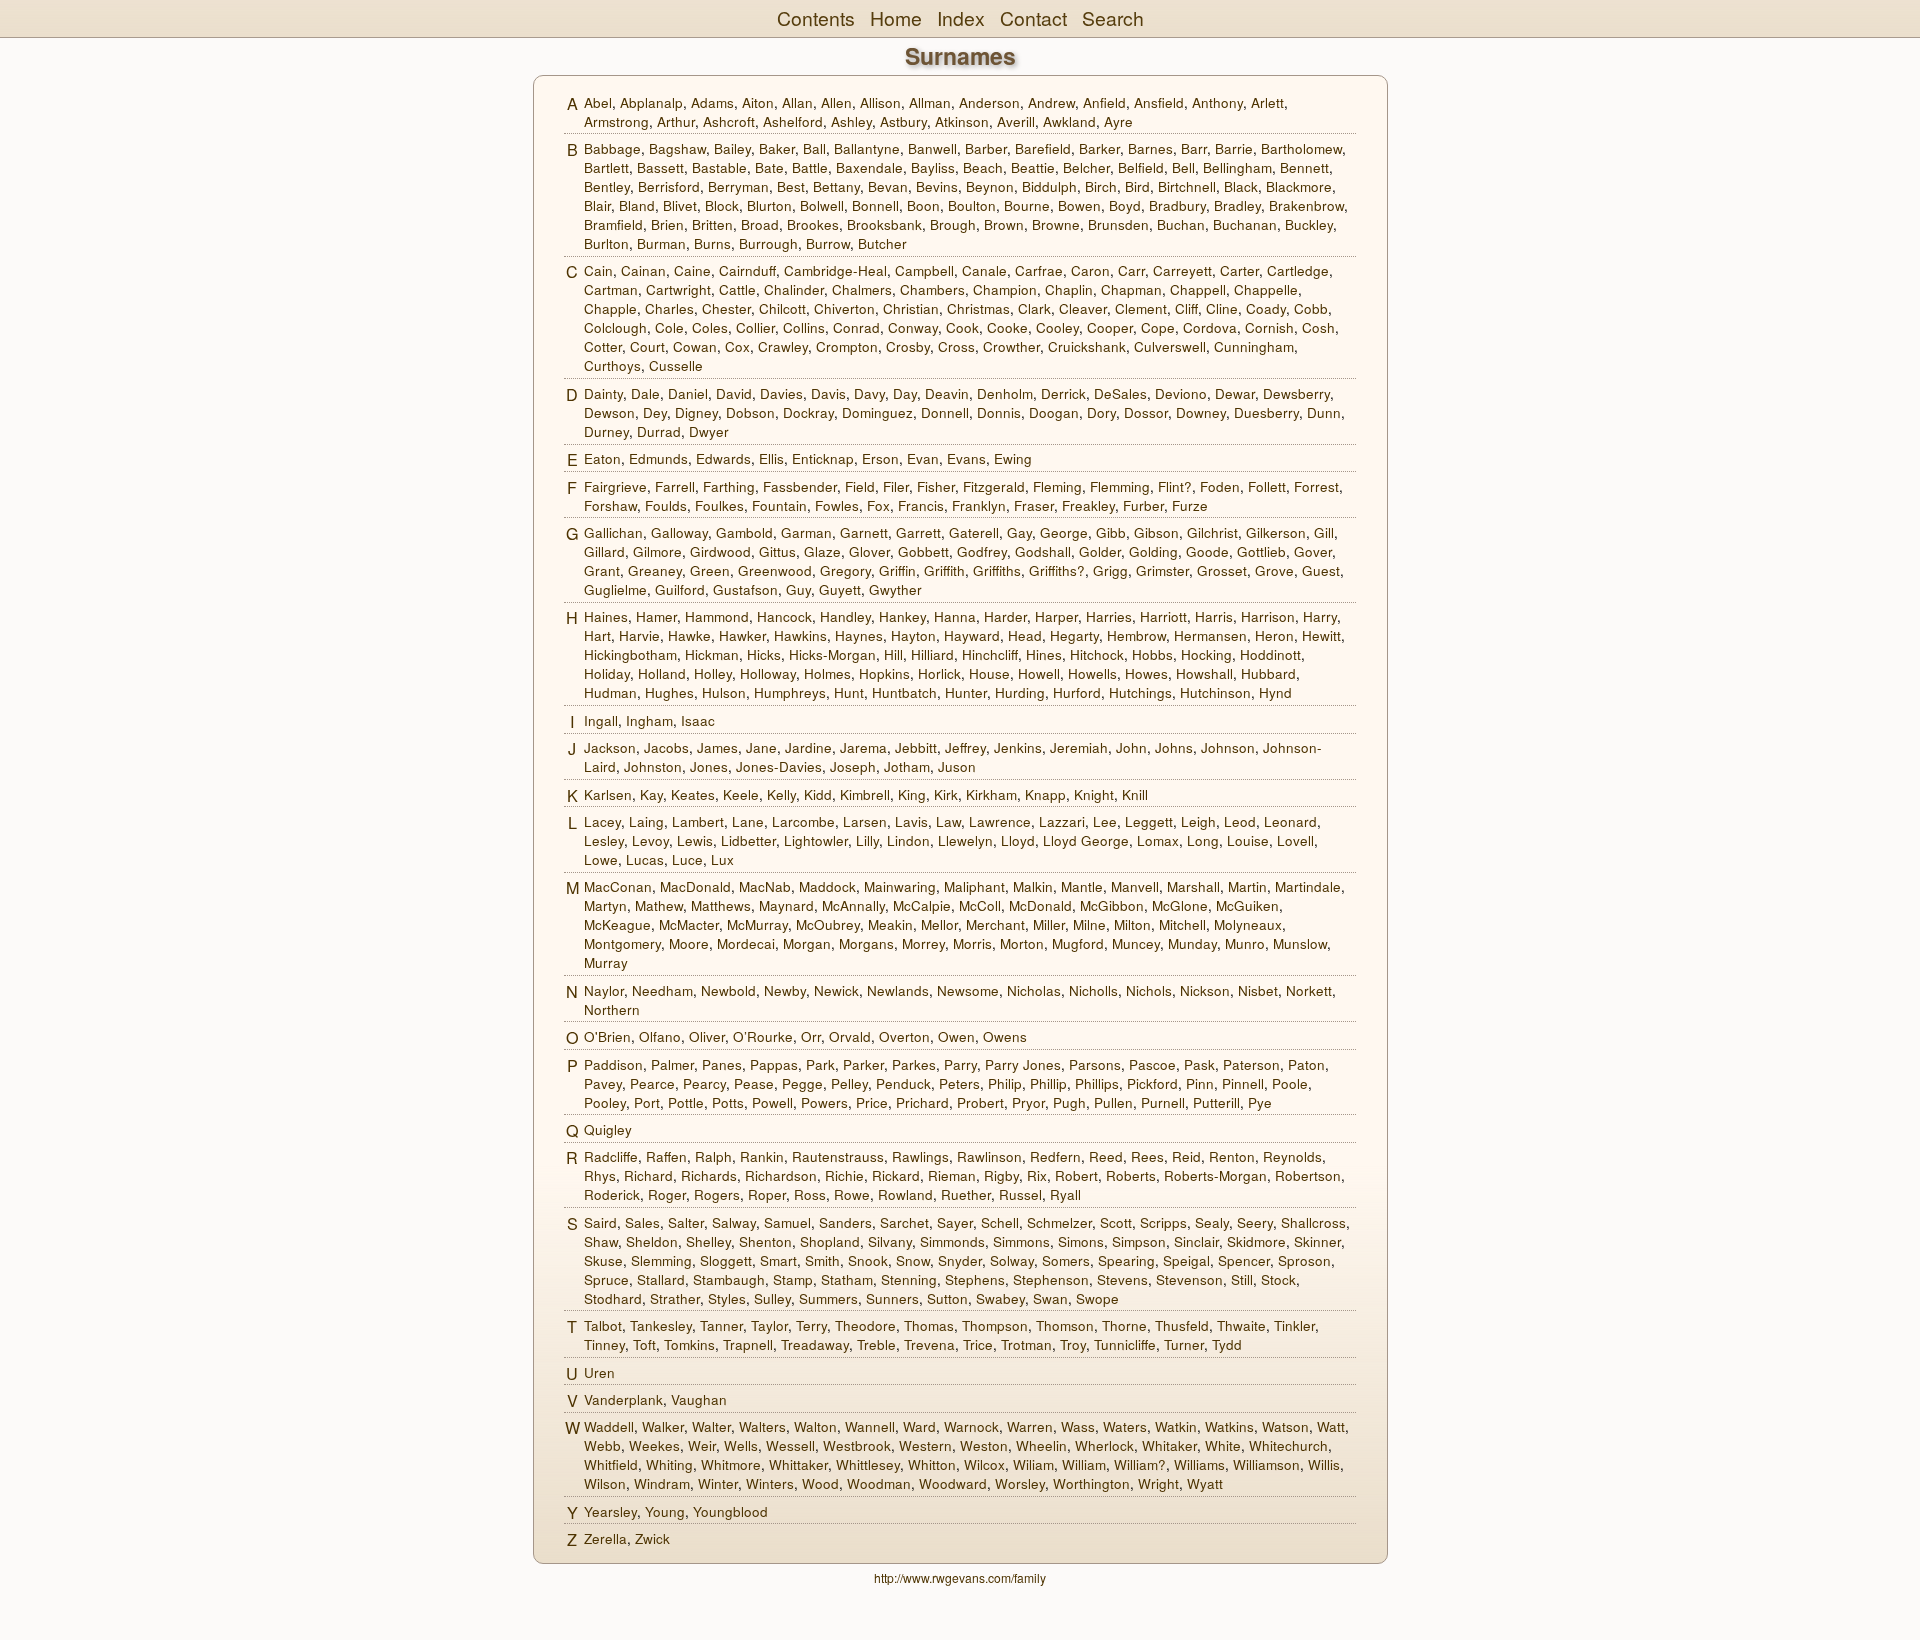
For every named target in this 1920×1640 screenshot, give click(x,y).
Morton (1022, 943)
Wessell (790, 1445)
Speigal (1186, 1260)
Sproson (1304, 1260)
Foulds (666, 505)
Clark (1034, 308)
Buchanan (1245, 224)
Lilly (867, 840)
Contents (816, 18)
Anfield (1104, 102)
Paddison (613, 1064)
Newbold (728, 990)
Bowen (1079, 205)
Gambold (744, 532)
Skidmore (1256, 1241)
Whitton (932, 1464)
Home (896, 18)
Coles (710, 327)
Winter (718, 1483)
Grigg (1110, 570)
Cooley (1057, 327)
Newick (836, 990)
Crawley (783, 346)
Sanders (845, 1222)
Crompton (847, 346)
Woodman (879, 1483)
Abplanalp (651, 102)
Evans (966, 458)
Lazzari (1062, 821)
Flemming (1120, 486)
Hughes (669, 692)
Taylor (769, 1325)
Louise (1248, 840)
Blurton (769, 205)
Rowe (852, 1194)
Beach (983, 167)
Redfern (1055, 1156)
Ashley (851, 121)
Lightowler (816, 840)
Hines (1044, 654)
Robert (1076, 1175)
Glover (869, 551)
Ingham (649, 720)
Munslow (1300, 943)
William (1084, 1464)
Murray (606, 962)
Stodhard (613, 1298)
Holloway (768, 673)
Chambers (932, 289)
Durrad (659, 431)
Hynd (1275, 692)
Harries (1109, 616)
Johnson (1228, 747)
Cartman (611, 289)
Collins (804, 327)
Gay (1019, 532)
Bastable (719, 167)
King (912, 794)
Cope (1158, 327)
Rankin (762, 1156)
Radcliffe (611, 1156)
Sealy (1212, 1222)
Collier (755, 327)
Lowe (601, 859)
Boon (923, 205)
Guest (1321, 570)
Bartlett (606, 167)
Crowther (1011, 346)
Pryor (1028, 1102)
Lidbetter (748, 840)
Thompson (995, 1325)
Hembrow (1136, 635)
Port (647, 1102)
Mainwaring (900, 886)
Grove (1274, 570)
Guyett (840, 589)
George (1064, 532)
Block (722, 205)
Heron (1274, 635)
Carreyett (1182, 270)
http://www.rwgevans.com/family (960, 1577)
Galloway (679, 532)
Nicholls (1093, 990)
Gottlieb (1261, 551)
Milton (1132, 924)
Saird (600, 1222)
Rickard (896, 1175)
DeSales (1120, 393)
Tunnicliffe (1125, 1344)
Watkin (1176, 1426)
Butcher (882, 243)
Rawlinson (989, 1156)
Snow (913, 1260)
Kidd (818, 794)
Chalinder (794, 289)
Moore (689, 943)
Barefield (1043, 148)
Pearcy (704, 1083)
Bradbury (1177, 205)
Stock (1278, 1279)
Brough (953, 224)
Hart (597, 635)
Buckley (1309, 224)
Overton (904, 1036)
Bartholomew (1301, 148)
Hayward (972, 635)
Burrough (768, 243)
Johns (1174, 747)
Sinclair (1196, 1241)
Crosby (908, 346)
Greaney (655, 570)
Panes (722, 1064)
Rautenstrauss (838, 1156)
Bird (1137, 186)
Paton (1306, 1064)
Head (1025, 635)
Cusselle (676, 365)
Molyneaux (1248, 924)
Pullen (1113, 1102)
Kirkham (991, 794)
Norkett (1309, 990)
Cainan (643, 270)
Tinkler (1294, 1325)
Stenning (909, 1279)
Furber (1143, 505)
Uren (599, 1372)
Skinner (1317, 1241)
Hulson (724, 692)
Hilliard (932, 654)
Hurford (1077, 692)
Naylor (604, 990)
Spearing (1126, 1260)
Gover (1313, 551)
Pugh (1069, 1102)
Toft (644, 1344)
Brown (1004, 224)
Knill (1135, 794)
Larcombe (803, 821)
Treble (876, 1344)
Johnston (653, 766)
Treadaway (815, 1344)
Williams (1199, 1464)
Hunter (966, 692)
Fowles (837, 505)
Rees (1147, 1156)
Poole (1290, 1083)
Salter (686, 1222)
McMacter (689, 924)
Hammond (717, 616)
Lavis (911, 821)
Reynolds (1292, 1156)
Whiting (669, 1464)
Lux (722, 859)
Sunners (892, 1298)
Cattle (737, 289)
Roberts (1131, 1175)
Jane (761, 747)
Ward (919, 1426)
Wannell (870, 1426)
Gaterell (974, 532)
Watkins (1229, 1426)
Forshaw (610, 505)
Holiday (607, 673)
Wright (1158, 1483)
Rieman (952, 1175)
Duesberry (1266, 412)
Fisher (936, 486)
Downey (1201, 412)
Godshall (1043, 551)
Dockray (808, 412)
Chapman (1131, 289)
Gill (1324, 532)
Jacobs (666, 747)
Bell (1183, 167)
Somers (1066, 1260)
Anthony (1217, 102)
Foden (1220, 486)
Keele (741, 794)
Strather (675, 1298)
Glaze (822, 551)
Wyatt (1205, 1483)
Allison (880, 102)
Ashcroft (729, 121)
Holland (662, 673)
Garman (806, 532)
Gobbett (923, 551)
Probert (980, 1102)
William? (1140, 1464)
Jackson (610, 747)
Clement (1141, 308)
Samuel (787, 1222)
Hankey (902, 616)
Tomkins (689, 1344)
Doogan (1054, 412)
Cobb (1311, 308)
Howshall (1204, 673)
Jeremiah (1079, 747)
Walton (815, 1426)
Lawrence (1000, 821)
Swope (1097, 1298)
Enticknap (823, 458)
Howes (1146, 673)
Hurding (1020, 692)
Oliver (707, 1036)
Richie (844, 1175)
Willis (1324, 1464)
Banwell (932, 148)
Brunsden (1118, 224)
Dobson (750, 412)
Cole (669, 327)
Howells (1092, 673)
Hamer (656, 616)
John (1131, 747)
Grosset (1222, 570)
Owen (956, 1036)
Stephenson (1051, 1279)
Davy (869, 393)
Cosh (1318, 327)
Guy (798, 589)
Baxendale (869, 167)
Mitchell (1182, 924)
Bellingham (1237, 167)
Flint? (1175, 486)
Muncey (1136, 943)
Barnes (1150, 148)
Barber (986, 148)
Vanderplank (623, 1399)
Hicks (764, 654)
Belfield (1141, 167)
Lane (748, 821)
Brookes (813, 224)
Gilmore (657, 551)
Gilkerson (1276, 532)
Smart (778, 1260)
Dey (655, 412)
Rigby (1001, 1175)
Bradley (1237, 205)
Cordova (1210, 327)
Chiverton (844, 308)
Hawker (742, 635)
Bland (637, 205)
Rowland (905, 1194)
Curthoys (612, 365)
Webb (602, 1445)
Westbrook (857, 1445)
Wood (820, 1483)
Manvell (1135, 886)
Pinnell (1243, 1083)
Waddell (609, 1426)
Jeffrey (965, 747)
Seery (1255, 1222)
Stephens (975, 1279)
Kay (651, 794)
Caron (1090, 270)
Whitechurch (1288, 1445)
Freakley (1088, 505)
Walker (663, 1426)
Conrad (856, 327)
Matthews (721, 905)
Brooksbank (884, 224)
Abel (598, 102)
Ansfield (1159, 102)
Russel (1020, 1194)
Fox (878, 505)
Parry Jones (1023, 1064)
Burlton (606, 243)
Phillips (1097, 1083)
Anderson (989, 102)
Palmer (672, 1064)
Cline (1222, 308)
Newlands (898, 990)
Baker (777, 148)
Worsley (1020, 1483)
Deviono (1181, 393)
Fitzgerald (994, 486)
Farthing (729, 486)
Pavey (603, 1083)
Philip (1005, 1083)
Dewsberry (1296, 393)
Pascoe (1152, 1064)
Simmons (1021, 1241)
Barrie (1234, 148)
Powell (772, 1102)
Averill (1016, 121)
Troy (1073, 1344)
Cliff (1186, 308)
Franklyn (979, 505)
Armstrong (616, 121)
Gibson (1156, 532)
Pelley (849, 1083)
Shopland (830, 1241)
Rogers (717, 1194)
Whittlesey (868, 1464)
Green (710, 570)
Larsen (865, 821)
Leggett (1149, 821)
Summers (828, 1298)
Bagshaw (677, 148)
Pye (1260, 1102)
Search (1113, 18)
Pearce (652, 1083)
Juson (957, 766)
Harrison (1268, 616)
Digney (696, 412)
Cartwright (678, 289)
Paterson (1251, 1064)
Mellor (939, 924)
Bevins (937, 186)
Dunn (1324, 412)
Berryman (738, 186)
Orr (811, 1036)
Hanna (955, 616)
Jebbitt (916, 747)
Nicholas (1034, 990)
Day (905, 393)
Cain (598, 270)
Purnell (1163, 1102)
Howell (1039, 673)
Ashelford (793, 121)
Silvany (890, 1241)
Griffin (897, 570)
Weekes (654, 1445)
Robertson (1308, 1175)
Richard (648, 1175)
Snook (868, 1260)
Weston (984, 1445)
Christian (911, 308)
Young (665, 1511)
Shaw (601, 1241)
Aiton (758, 102)
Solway (1012, 1260)
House (989, 673)
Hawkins (800, 635)
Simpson (1139, 1241)
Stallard (661, 1279)
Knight (1094, 794)
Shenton (765, 1241)
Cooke (1007, 327)
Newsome (968, 990)
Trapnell (748, 1344)
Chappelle (1266, 289)
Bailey (732, 148)
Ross (810, 1194)
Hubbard (1268, 673)
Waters (1125, 1426)
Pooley (605, 1102)
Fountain (779, 505)
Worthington (1091, 1483)
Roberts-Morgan (1215, 1175)
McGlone (1180, 905)
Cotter (603, 346)
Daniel (688, 393)
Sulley (772, 1298)
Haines (606, 616)
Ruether (966, 1194)
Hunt (849, 692)
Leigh (1198, 821)
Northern (612, 1009)
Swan (1050, 1298)
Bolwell (822, 205)
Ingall (601, 720)
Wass (1078, 1426)
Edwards (723, 458)
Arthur (676, 121)
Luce (687, 859)
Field (860, 486)
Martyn (605, 905)
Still (1242, 1279)
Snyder (960, 1260)
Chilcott (782, 308)
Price (872, 1102)
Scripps (1163, 1222)
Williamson (1266, 1464)
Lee (1105, 821)
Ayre (1118, 121)
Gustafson (745, 589)
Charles (669, 308)
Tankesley (661, 1325)
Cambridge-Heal (835, 270)
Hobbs (1152, 654)
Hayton (913, 635)
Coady (1266, 308)
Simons (1081, 1241)
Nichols (1149, 990)
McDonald (1040, 905)
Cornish (1269, 327)
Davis (828, 393)
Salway (734, 1222)
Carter (1239, 270)
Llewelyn (965, 840)
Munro (1245, 943)
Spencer (1244, 1260)
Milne (1089, 924)
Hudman (610, 692)
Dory (1101, 412)
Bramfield (613, 224)
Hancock (784, 616)
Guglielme (615, 589)
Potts (728, 1102)
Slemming (661, 1260)
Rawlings (920, 1156)
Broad (760, 224)
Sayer (955, 1222)
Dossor (1146, 412)
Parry (960, 1064)
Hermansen (1210, 635)
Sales (642, 1222)
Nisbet (1258, 990)
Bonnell (875, 205)
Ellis (771, 458)
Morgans (866, 943)
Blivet (680, 205)
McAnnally (853, 905)
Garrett (918, 532)
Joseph (853, 766)
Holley (713, 673)
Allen (836, 102)
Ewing (1013, 458)
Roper (767, 1194)
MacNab (765, 886)
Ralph (713, 1156)
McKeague (617, 924)
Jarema (863, 747)
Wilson (605, 1483)
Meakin (890, 924)
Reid (1186, 1156)
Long (1203, 840)
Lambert (698, 821)
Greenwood (775, 570)
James (717, 747)
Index (961, 18)
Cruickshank (1087, 346)
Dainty (603, 393)
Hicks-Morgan (832, 654)
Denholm (1005, 393)
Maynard (786, 905)
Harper (1056, 616)
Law (948, 821)
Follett (1267, 486)
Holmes (827, 673)
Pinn (1200, 1083)
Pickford (1152, 1083)
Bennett (1304, 167)
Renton (1232, 1156)
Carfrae (1039, 270)
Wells (741, 1445)
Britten (712, 224)
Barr (1194, 148)
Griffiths (997, 570)
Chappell (1198, 289)
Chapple (610, 308)
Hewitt (1321, 635)
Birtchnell (1187, 186)
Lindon (908, 840)
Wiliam (1033, 1464)
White (1223, 1445)
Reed (1106, 1156)
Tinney (604, 1344)
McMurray (757, 924)
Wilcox (984, 1464)
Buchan (1181, 224)
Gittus (777, 551)
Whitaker (1169, 1445)
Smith (822, 1260)
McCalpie (922, 905)
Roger (667, 1194)
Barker (1099, 148)
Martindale (1308, 886)
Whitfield (611, 1464)
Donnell (945, 412)
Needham (662, 990)
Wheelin (1041, 1445)
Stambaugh (729, 1279)
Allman (930, 102)
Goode (1207, 551)
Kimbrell (865, 794)
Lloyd (1018, 840)
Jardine (808, 747)
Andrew (1051, 102)
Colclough (615, 327)
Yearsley (610, 1511)
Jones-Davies (779, 766)
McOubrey (828, 924)
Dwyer (709, 431)
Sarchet (904, 1222)
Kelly (781, 794)
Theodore (865, 1325)
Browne (1056, 224)
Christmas (978, 308)
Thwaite (1241, 1325)
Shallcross (1313, 1222)
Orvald (850, 1036)
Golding (1153, 551)
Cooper (1110, 327)
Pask (1199, 1064)
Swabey (1000, 1298)
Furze (1190, 505)
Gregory (845, 570)
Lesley (604, 840)
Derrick (1063, 393)
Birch (1101, 186)
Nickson (1205, 990)
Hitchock (1097, 654)
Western (925, 1445)
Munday (1192, 943)
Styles (727, 1298)
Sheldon (652, 1241)
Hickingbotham (630, 654)
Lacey (602, 821)
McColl (980, 905)
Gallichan (613, 532)
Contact (1033, 18)
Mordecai (746, 943)
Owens (1005, 1036)
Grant (602, 570)
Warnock (971, 1426)
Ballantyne (867, 148)
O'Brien (607, 1036)
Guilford (680, 589)
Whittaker (798, 1464)
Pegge (802, 1083)
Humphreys (790, 692)
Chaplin (1069, 289)
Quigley (608, 1129)
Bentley (607, 186)
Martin (1247, 886)
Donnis (999, 412)
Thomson (1065, 1325)
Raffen (666, 1156)
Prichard (922, 1102)
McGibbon (1112, 905)
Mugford (1078, 943)
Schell (1000, 1222)
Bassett (660, 167)
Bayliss (933, 167)
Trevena (929, 1344)
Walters (762, 1426)
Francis (921, 505)
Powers (824, 1102)
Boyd (1125, 205)
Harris (1214, 616)
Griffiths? (1057, 570)
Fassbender (800, 486)
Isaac (698, 720)
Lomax (1158, 840)
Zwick (652, 1538)
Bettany (836, 186)
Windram (662, 1483)
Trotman (1026, 1344)
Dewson (609, 412)
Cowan (695, 346)
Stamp (793, 1279)
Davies (781, 393)
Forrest (1316, 486)
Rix (1037, 1175)
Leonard (1290, 821)
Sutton (947, 1298)
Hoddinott (1270, 654)
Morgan (807, 943)
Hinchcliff (990, 654)
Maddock (827, 886)
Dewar (1235, 393)
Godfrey (982, 551)
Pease (754, 1083)
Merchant (995, 924)
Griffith (944, 570)
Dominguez (877, 412)
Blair (597, 205)
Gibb (1111, 532)
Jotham (907, 766)
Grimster (1162, 570)
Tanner (721, 1325)
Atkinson (962, 121)
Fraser (1034, 505)
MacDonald (695, 886)
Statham (847, 1279)
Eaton (602, 458)
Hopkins (884, 673)
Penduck (903, 1083)
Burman (661, 243)
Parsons (1095, 1064)
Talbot (603, 1325)
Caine (692, 270)
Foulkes (719, 505)
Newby (785, 990)
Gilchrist (1212, 532)
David (734, 393)
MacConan (618, 886)
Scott (1116, 1222)
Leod (1240, 821)
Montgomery (622, 943)
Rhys (600, 1175)
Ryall (1065, 1194)
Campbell (924, 270)
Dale (645, 393)
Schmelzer (1059, 1222)
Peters (959, 1083)
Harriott (1163, 616)
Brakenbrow (1306, 205)
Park (820, 1064)
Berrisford (669, 186)
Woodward (953, 1483)
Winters (770, 1483)
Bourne (1027, 205)
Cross (956, 346)
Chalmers (862, 289)
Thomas (929, 1325)
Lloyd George (1086, 840)
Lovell (1295, 840)
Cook (962, 327)
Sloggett (726, 1260)
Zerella (605, 1538)
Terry (811, 1325)
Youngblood (730, 1511)
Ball (814, 148)
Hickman (712, 654)
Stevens (1122, 1279)
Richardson (781, 1175)
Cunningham (1254, 346)
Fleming (1057, 486)
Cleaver (1083, 308)
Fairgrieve (615, 486)
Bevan (888, 186)
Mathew (659, 905)
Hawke (689, 635)
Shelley (708, 1241)
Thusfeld (1182, 1325)
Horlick (939, 673)
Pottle (686, 1102)
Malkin (1033, 886)
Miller (1049, 924)
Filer (896, 486)
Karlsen (608, 794)
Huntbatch (904, 692)
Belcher (1086, 167)
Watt (1331, 1426)
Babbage (612, 148)
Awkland (1069, 121)
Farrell (675, 486)
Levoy (650, 840)
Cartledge (1298, 270)
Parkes (914, 1064)
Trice (978, 1344)
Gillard (604, 551)
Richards (709, 1175)
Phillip (1048, 1083)
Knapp (1045, 794)
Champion (1005, 289)
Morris (972, 943)
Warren (1030, 1426)
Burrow (828, 243)
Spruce (606, 1279)
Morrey (923, 943)
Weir (702, 1445)
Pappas (774, 1064)
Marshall (1193, 886)
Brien (667, 224)
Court (647, 346)
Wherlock (1104, 1445)
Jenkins (1018, 747)
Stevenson (1189, 1279)
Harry (1320, 616)
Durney (606, 431)
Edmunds (658, 458)
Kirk (946, 794)
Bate (769, 167)
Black (1241, 186)
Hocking (1206, 654)
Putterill (1216, 1102)
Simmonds (952, 1241)
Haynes (859, 635)
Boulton (972, 205)
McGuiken (1247, 905)
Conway (913, 327)
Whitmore (731, 1464)
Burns (712, 243)
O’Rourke (763, 1036)
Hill (893, 654)
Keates (693, 794)
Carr (1131, 270)
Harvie (639, 635)
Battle (810, 167)
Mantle (1082, 886)
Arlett (1267, 102)
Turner (1184, 1344)
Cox (737, 346)
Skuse (603, 1260)
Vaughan (699, 1399)
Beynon (990, 186)
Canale (984, 270)
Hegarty (1074, 635)
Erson (880, 458)
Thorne (1124, 1325)
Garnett (864, 532)
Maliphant (974, 886)
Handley (845, 616)
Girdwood (720, 551)
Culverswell (1170, 346)
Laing (646, 821)
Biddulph (1049, 186)
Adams (712, 102)
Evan (923, 458)
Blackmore (1299, 186)
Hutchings (1140, 692)
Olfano (660, 1036)
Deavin (947, 393)
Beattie (1033, 167)
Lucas (645, 859)
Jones (709, 766)
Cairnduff (747, 270)
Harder (1005, 616)
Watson (1285, 1426)
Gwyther (895, 589)
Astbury (903, 121)
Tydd (1227, 1344)
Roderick (612, 1194)
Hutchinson (1215, 692)
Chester (726, 308)
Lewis (695, 840)
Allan (797, 102)
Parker (863, 1064)
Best (791, 186)
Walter (711, 1426)
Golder (1100, 551)
